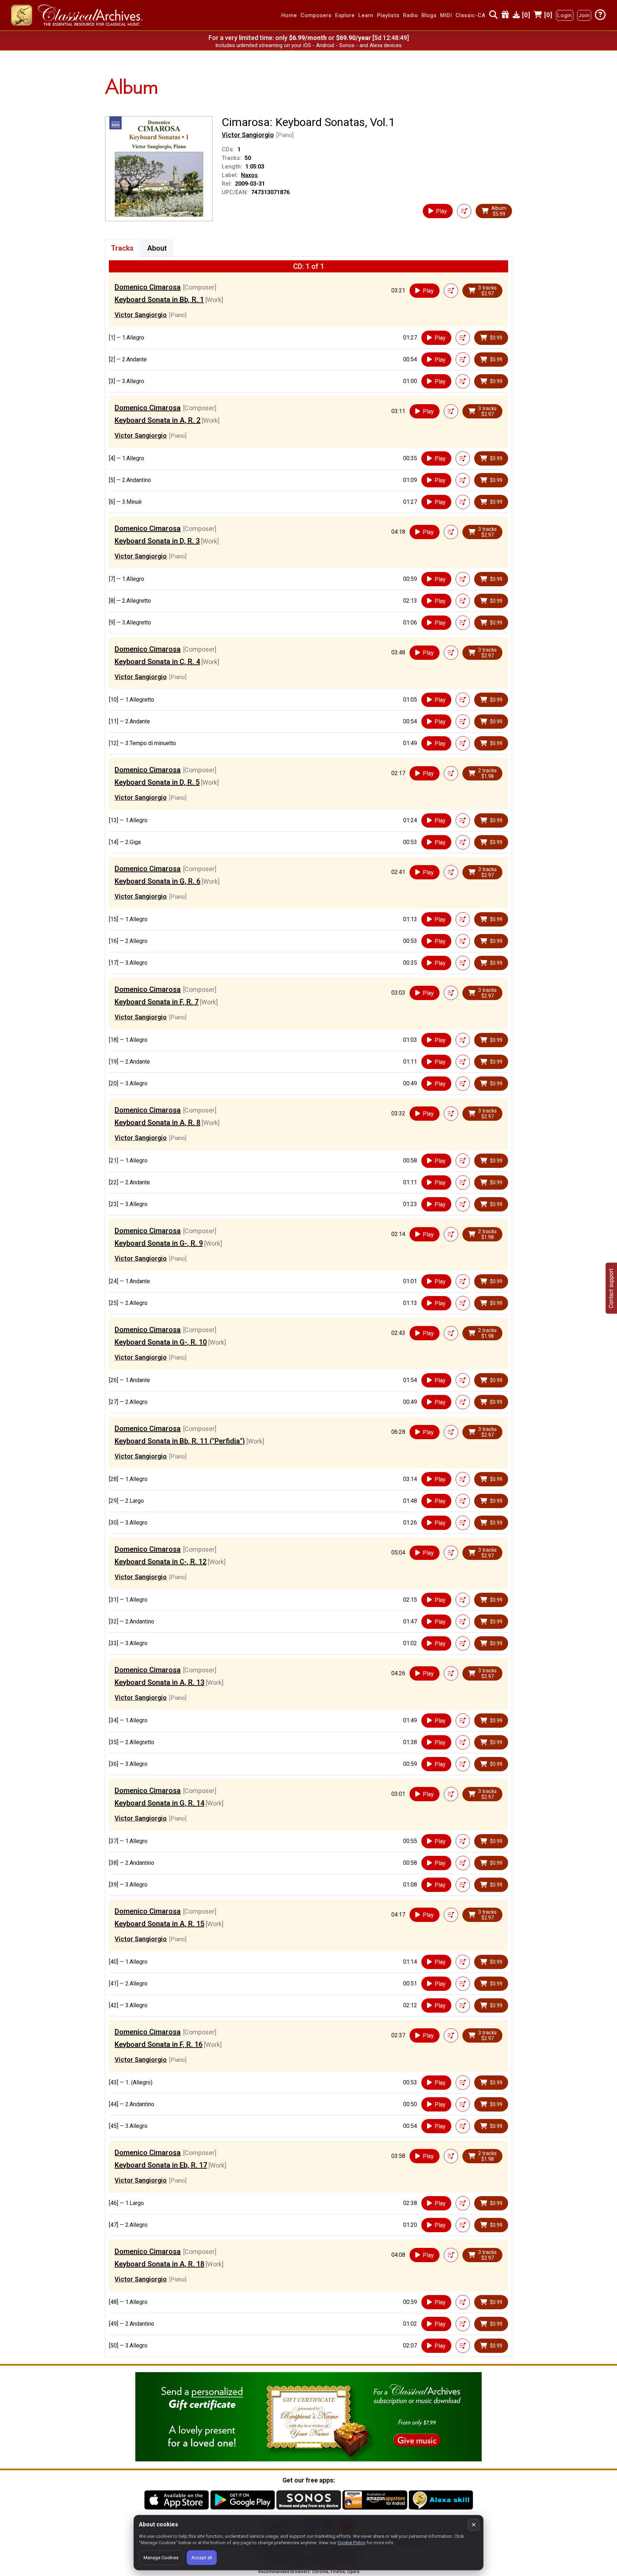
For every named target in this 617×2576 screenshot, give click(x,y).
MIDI (446, 15)
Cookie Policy (351, 2543)
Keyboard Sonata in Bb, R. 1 (159, 300)
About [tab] (157, 248)
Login (565, 15)
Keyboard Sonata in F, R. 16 (159, 2044)
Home (289, 15)
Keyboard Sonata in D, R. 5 (157, 782)
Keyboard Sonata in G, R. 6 (157, 881)
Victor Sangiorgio (248, 135)
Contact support (611, 1288)
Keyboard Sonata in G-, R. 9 (159, 1243)
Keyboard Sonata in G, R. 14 (159, 1803)
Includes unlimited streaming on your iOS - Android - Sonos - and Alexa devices (308, 45)
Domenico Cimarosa (148, 287)
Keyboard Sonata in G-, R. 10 (161, 1342)
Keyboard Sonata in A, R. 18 (159, 2264)
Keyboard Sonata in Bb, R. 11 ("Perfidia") (180, 1441)
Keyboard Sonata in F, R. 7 (157, 1002)
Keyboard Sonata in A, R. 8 (157, 1123)
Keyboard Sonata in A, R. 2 (157, 420)
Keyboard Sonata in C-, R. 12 (160, 1562)
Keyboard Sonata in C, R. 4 (157, 662)
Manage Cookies (161, 2558)
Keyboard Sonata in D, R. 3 (157, 541)
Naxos (249, 175)
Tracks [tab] (122, 248)
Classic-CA (471, 15)
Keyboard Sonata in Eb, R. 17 (161, 2165)
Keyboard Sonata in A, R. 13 (159, 1682)
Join (584, 15)
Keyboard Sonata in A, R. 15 (159, 1924)
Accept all (202, 2558)
